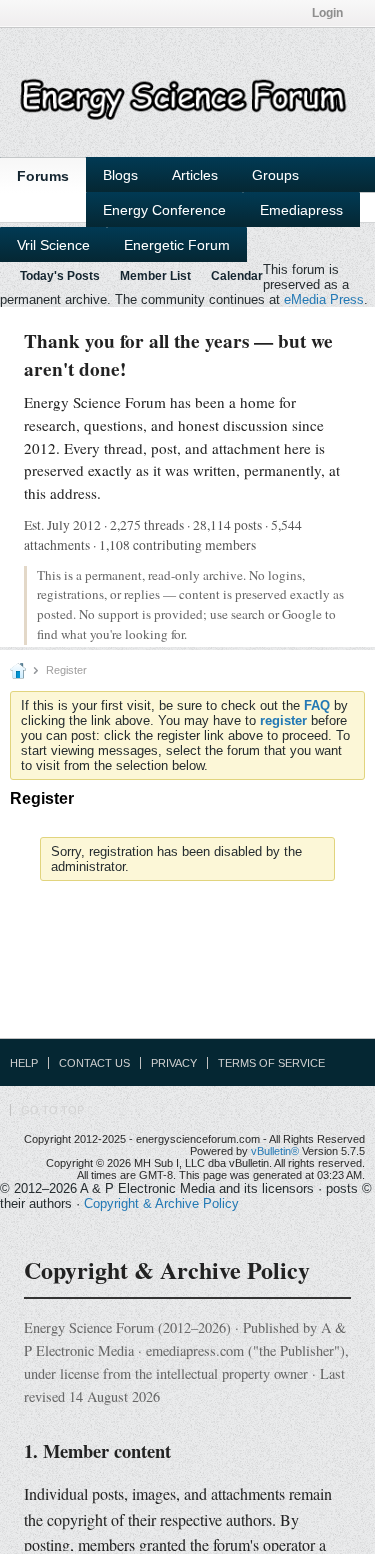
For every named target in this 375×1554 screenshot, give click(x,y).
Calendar (237, 276)
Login (327, 13)
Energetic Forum (177, 245)
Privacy (174, 1063)
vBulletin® (275, 1151)
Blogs (120, 175)
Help (24, 1063)
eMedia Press (324, 299)
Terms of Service (271, 1063)
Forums (43, 176)
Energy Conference (164, 210)
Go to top (52, 1110)
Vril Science (53, 245)
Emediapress (301, 210)
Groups (275, 175)
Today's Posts (60, 276)
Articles (195, 175)
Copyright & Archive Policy (161, 1203)
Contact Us (94, 1063)
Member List (155, 276)
